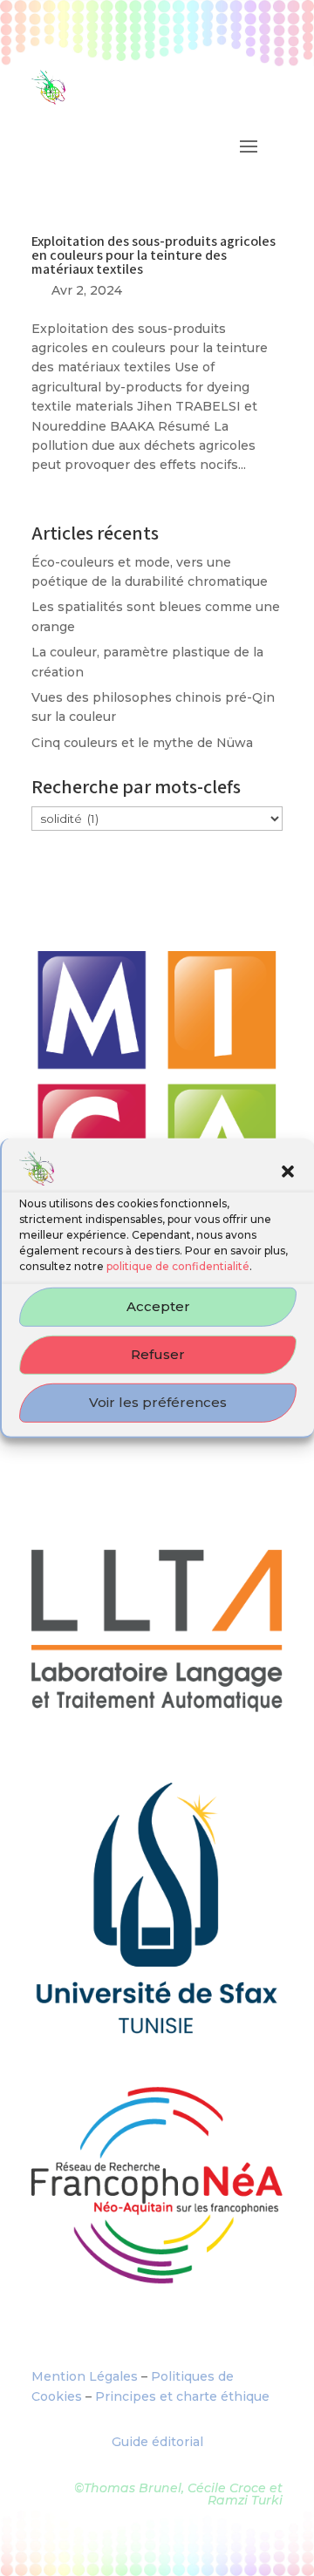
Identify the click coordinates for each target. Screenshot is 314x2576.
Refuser (158, 1354)
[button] (288, 1171)
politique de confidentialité (178, 1266)
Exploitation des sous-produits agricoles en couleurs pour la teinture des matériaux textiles (154, 256)
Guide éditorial (157, 2442)
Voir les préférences (158, 1402)
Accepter (158, 1306)
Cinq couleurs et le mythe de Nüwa (142, 743)
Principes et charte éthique (182, 2396)
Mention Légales (85, 2376)
